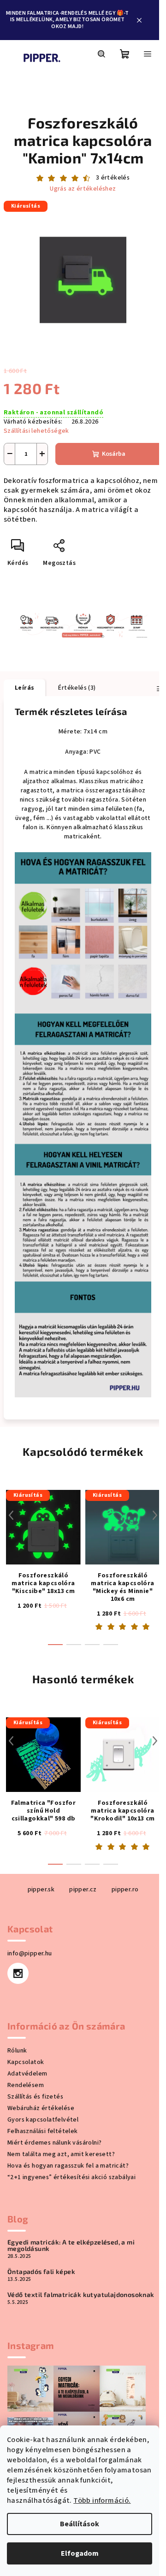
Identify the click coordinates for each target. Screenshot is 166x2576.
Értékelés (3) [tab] (77, 688)
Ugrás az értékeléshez (83, 189)
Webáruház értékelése (41, 2108)
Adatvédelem (27, 2074)
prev (11, 1515)
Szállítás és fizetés (35, 2097)
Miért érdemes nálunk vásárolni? (54, 2143)
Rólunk (17, 2051)
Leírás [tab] (24, 688)
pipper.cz (83, 1890)
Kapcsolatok (26, 2062)
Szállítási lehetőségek (36, 431)
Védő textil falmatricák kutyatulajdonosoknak (81, 2295)
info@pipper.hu (30, 1954)
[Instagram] (18, 1973)
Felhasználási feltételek (43, 2131)
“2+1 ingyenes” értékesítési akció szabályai (71, 2177)
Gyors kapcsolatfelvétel (43, 2120)
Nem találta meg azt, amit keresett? (61, 2154)
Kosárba (114, 454)
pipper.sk (41, 1890)
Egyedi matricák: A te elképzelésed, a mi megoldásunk (71, 2245)
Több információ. (102, 2500)
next (155, 1515)
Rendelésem (26, 2085)
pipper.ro (125, 1890)
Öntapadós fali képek (41, 2272)
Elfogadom (80, 2553)
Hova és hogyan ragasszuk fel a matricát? (68, 2166)
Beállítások (80, 2524)
